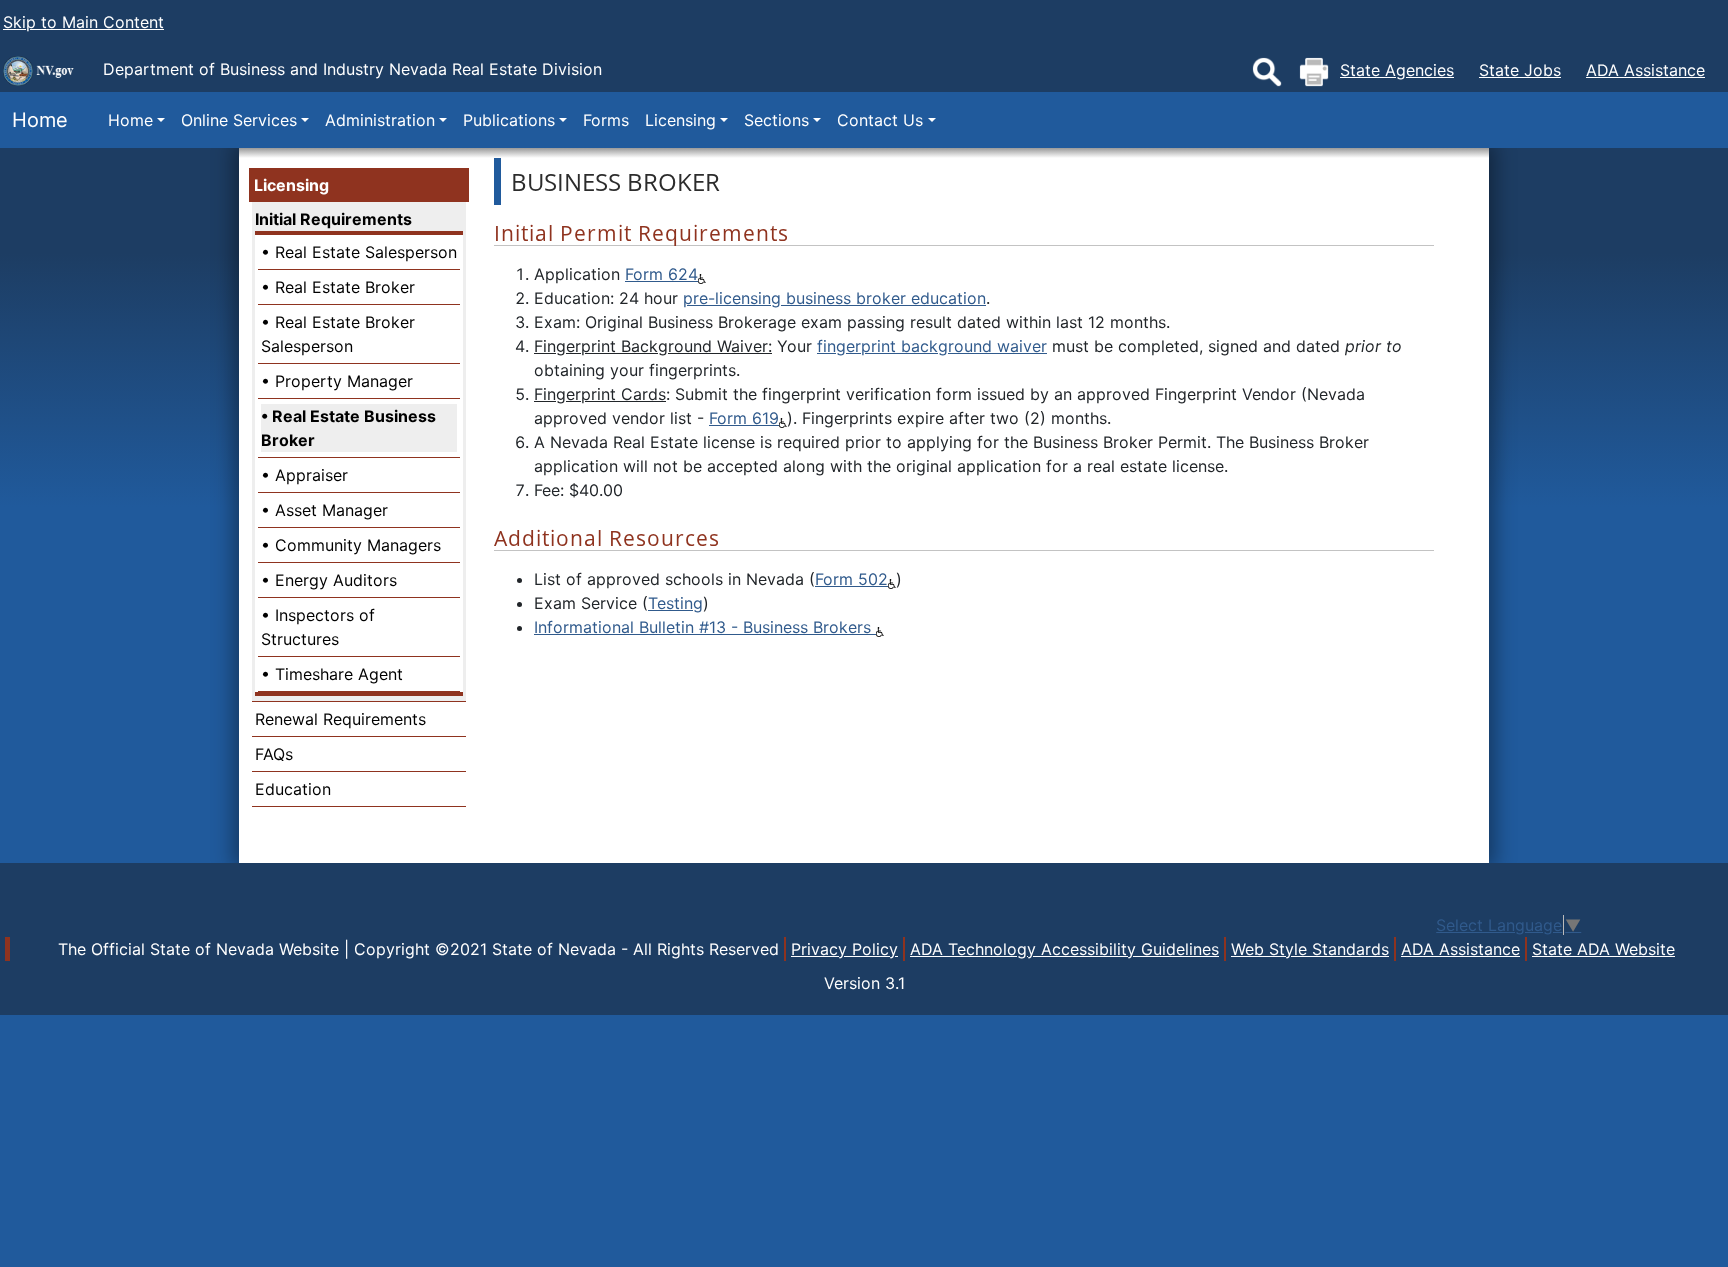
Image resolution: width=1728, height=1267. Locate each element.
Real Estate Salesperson (366, 252)
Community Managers (358, 545)
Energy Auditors (336, 580)
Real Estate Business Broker (348, 428)
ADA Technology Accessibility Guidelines (1064, 949)
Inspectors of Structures (318, 627)
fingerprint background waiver (932, 346)
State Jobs (1520, 70)
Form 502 (851, 579)
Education (293, 789)
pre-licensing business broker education (834, 298)
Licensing (291, 185)
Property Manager (344, 381)
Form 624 (661, 274)
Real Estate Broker (345, 287)
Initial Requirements (333, 219)
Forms (606, 120)
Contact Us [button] (880, 120)
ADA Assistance (1645, 70)
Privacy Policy (844, 949)
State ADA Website (1603, 949)
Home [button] (130, 120)
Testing (675, 603)
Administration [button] (380, 120)
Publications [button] (509, 120)
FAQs (274, 754)
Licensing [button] (680, 120)
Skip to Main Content (83, 22)
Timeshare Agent (339, 674)
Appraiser (311, 475)
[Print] (1314, 72)
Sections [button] (776, 120)
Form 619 (744, 418)
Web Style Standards (1310, 949)
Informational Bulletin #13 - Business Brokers (705, 627)
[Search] (1267, 72)
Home (34, 120)
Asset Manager (331, 510)
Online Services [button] (239, 120)
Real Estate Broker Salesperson (338, 334)
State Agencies (1397, 70)
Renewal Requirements (340, 719)
